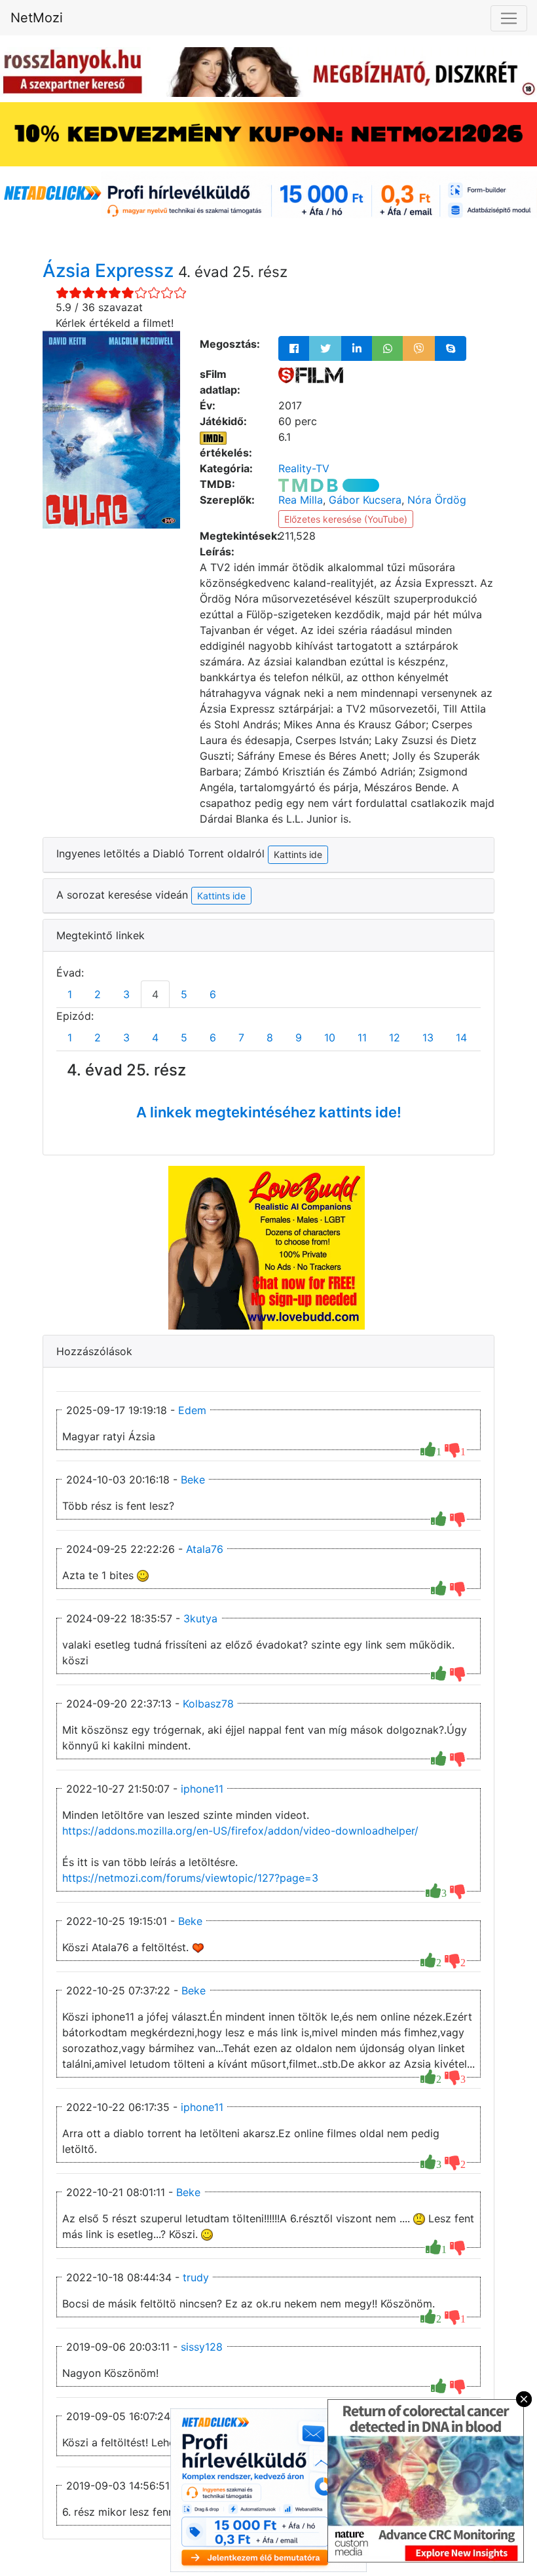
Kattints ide (221, 896)
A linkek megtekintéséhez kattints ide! (269, 1112)
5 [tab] (184, 994)
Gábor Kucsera (365, 500)
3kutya (200, 1618)
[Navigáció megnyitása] (509, 18)
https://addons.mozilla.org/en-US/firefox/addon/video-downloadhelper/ (240, 1831)
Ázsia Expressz (110, 271)
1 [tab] (70, 994)
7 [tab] (241, 1037)
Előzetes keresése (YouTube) (346, 519)
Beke (193, 1480)
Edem (192, 1410)
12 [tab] (395, 1037)
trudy (196, 2277)
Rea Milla (301, 500)
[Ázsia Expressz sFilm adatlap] (311, 374)
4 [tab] (155, 994)
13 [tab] (428, 1037)
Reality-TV (304, 468)
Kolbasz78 (208, 1704)
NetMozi (37, 18)
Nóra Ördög (437, 500)
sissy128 (202, 2347)
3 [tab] (126, 994)
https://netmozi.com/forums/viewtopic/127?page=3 (190, 1878)
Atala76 (205, 1549)
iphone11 (202, 1789)
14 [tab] (461, 1037)
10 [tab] (330, 1037)
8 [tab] (270, 1037)
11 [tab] (362, 1037)
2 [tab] (98, 994)
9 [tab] (299, 1037)
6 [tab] (213, 994)
